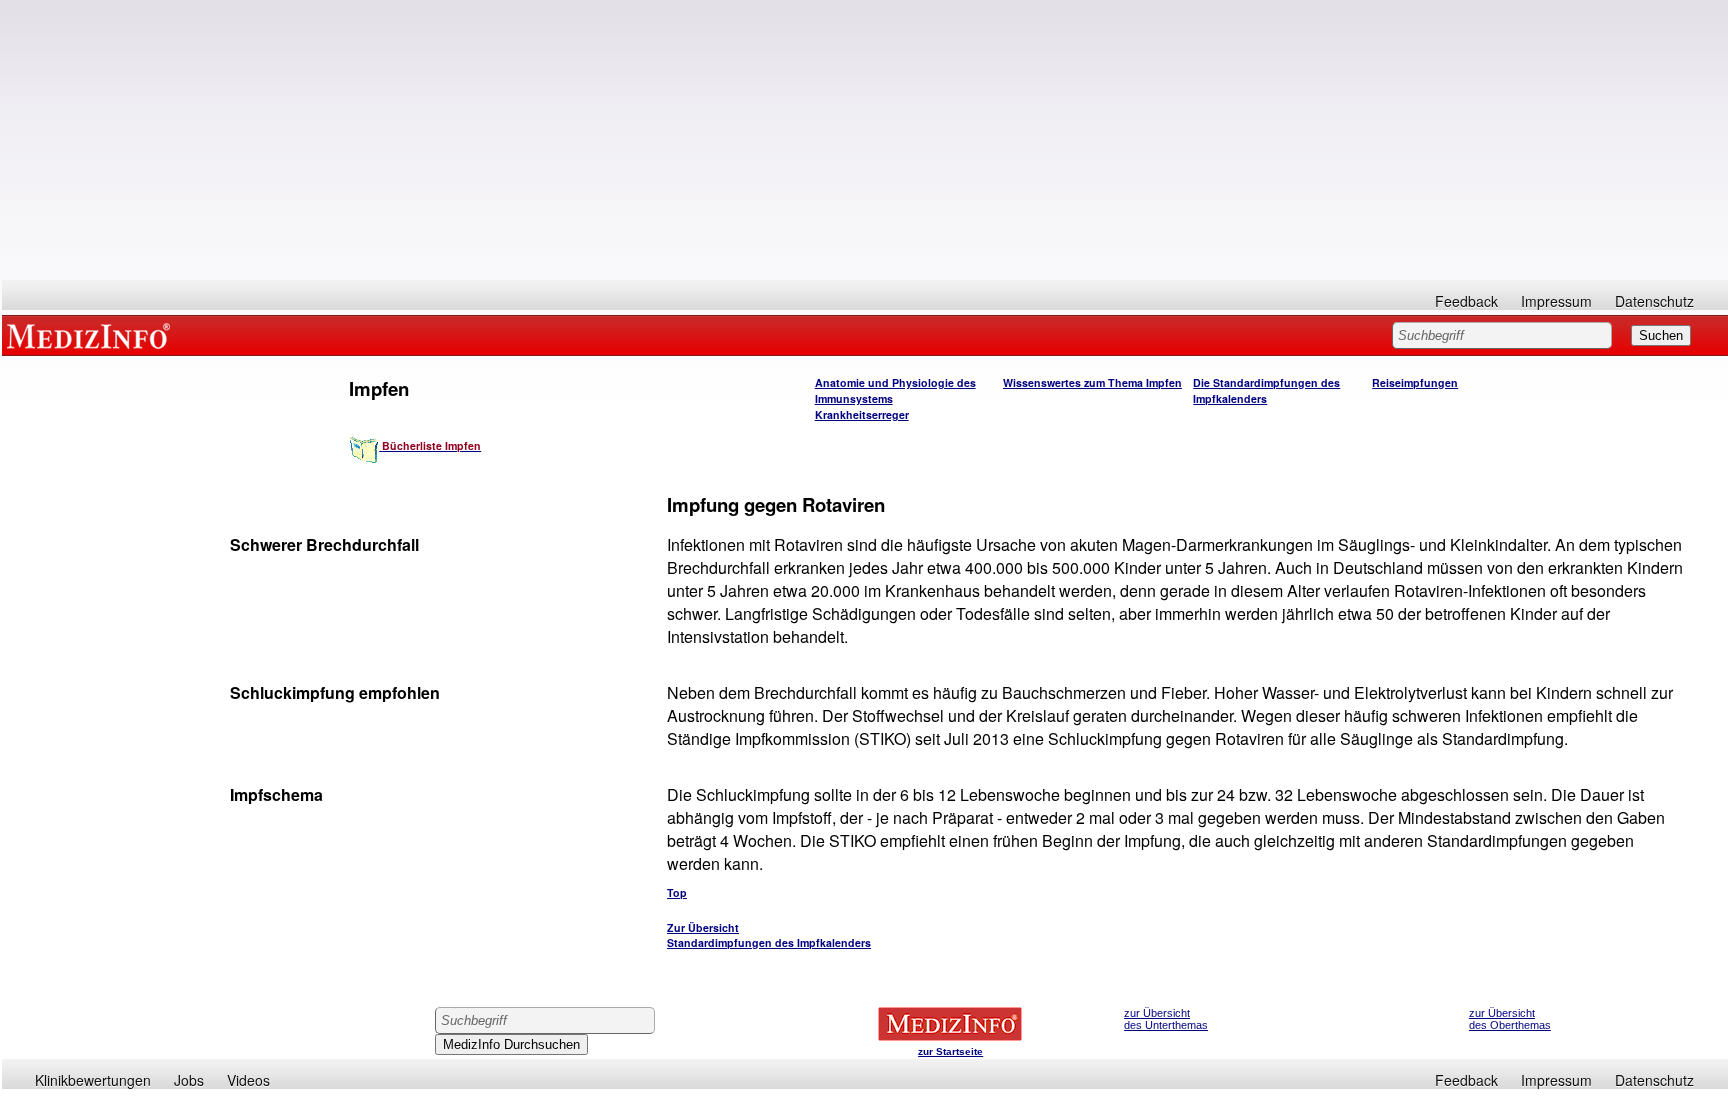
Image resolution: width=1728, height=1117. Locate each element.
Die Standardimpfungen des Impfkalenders (1266, 390)
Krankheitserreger (862, 414)
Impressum (1556, 301)
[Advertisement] (865, 140)
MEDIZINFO (92, 335)
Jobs (189, 1080)
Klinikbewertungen (93, 1080)
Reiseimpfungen (1415, 382)
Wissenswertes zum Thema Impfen (1092, 382)
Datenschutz (1654, 301)
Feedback (1466, 301)
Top (677, 892)
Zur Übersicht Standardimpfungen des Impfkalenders (769, 935)
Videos (248, 1080)
